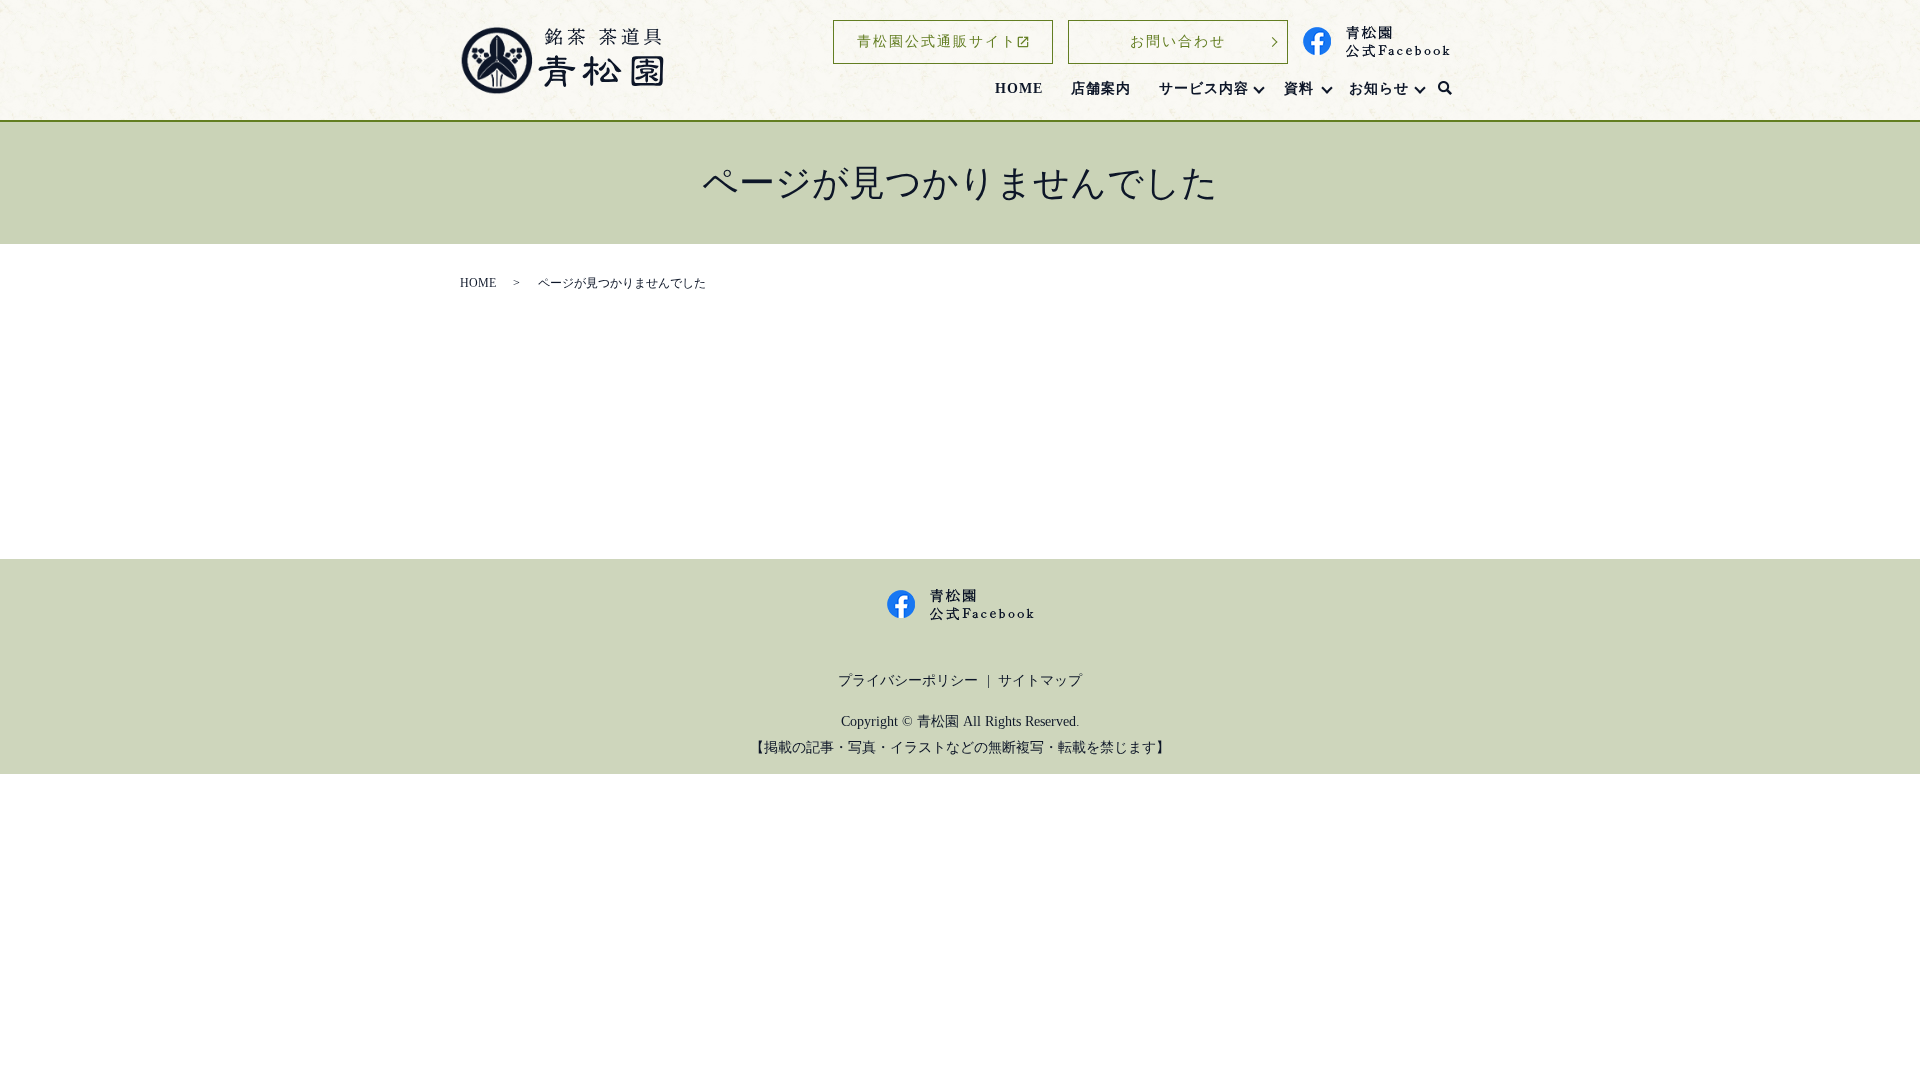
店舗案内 (1101, 88)
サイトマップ (1040, 680)
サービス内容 (1204, 88)
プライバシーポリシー (908, 680)
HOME (1019, 88)
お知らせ (1379, 88)
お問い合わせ (1178, 41)
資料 (1299, 88)
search (1445, 89)
